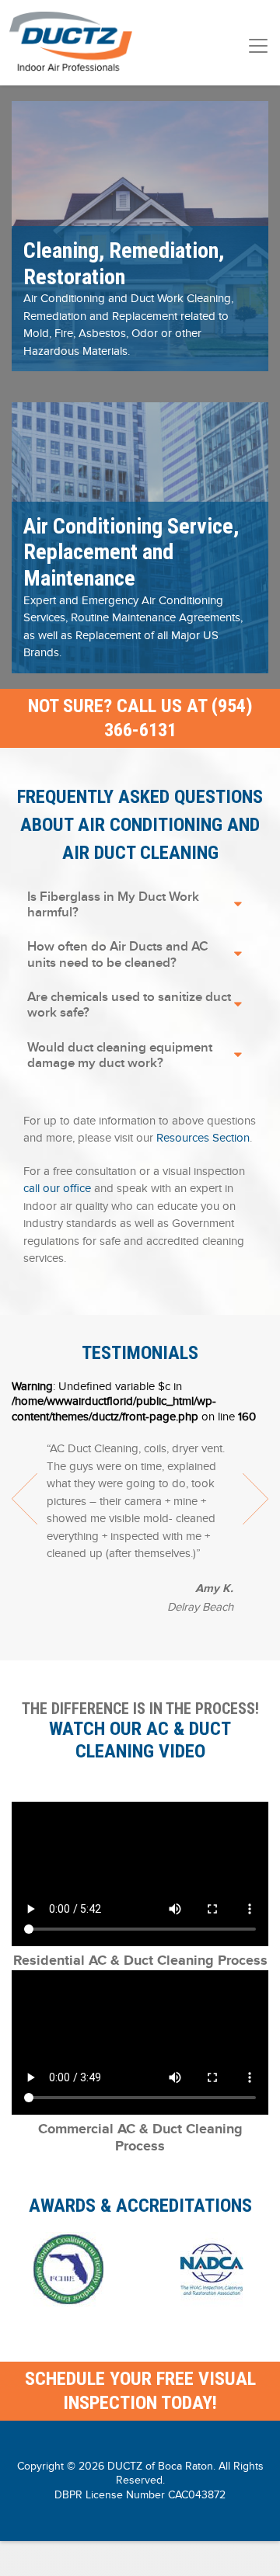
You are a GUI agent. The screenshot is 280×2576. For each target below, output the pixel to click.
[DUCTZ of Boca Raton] (71, 43)
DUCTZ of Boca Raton (160, 2466)
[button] (140, 234)
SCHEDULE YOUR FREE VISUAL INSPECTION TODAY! (140, 2391)
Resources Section (203, 1138)
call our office (57, 1188)
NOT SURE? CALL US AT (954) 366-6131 (140, 718)
